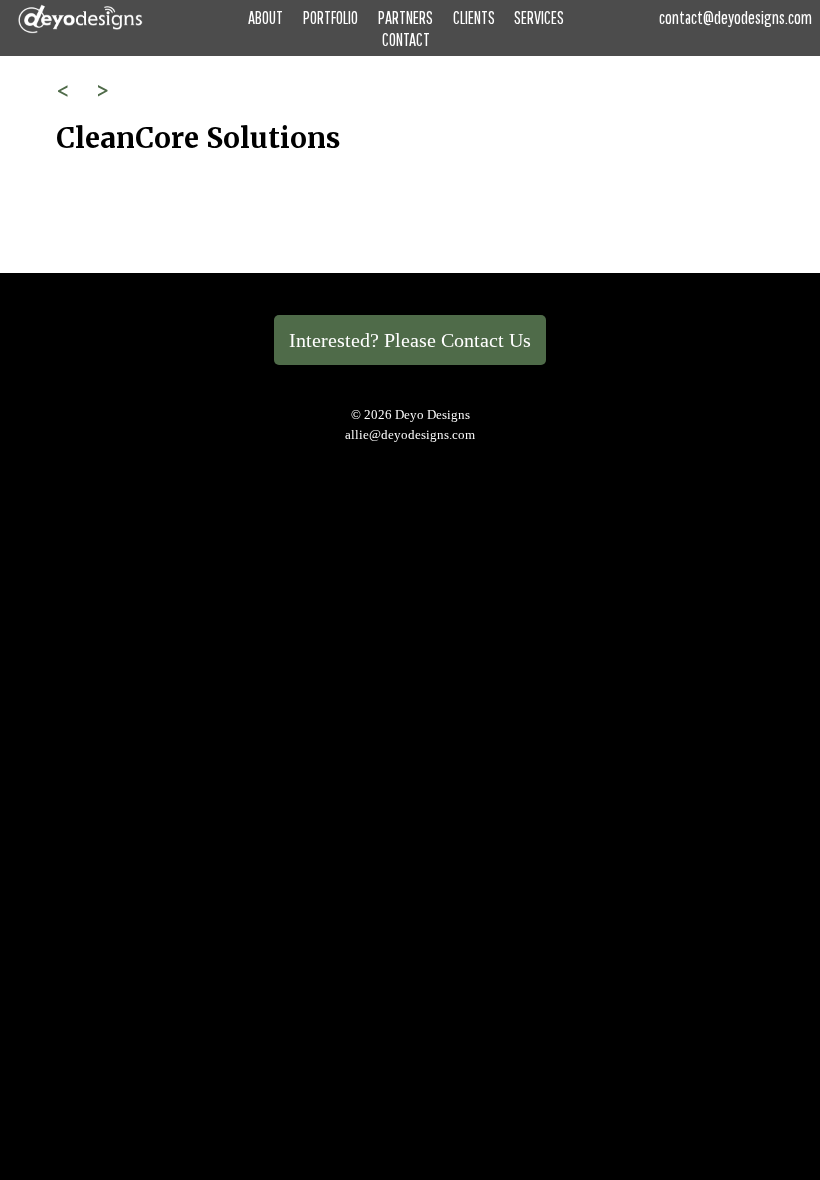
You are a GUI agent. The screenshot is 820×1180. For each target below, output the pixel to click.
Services (539, 17)
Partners (405, 17)
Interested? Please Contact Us (410, 340)
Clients (474, 17)
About (265, 17)
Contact (406, 39)
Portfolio (330, 17)
